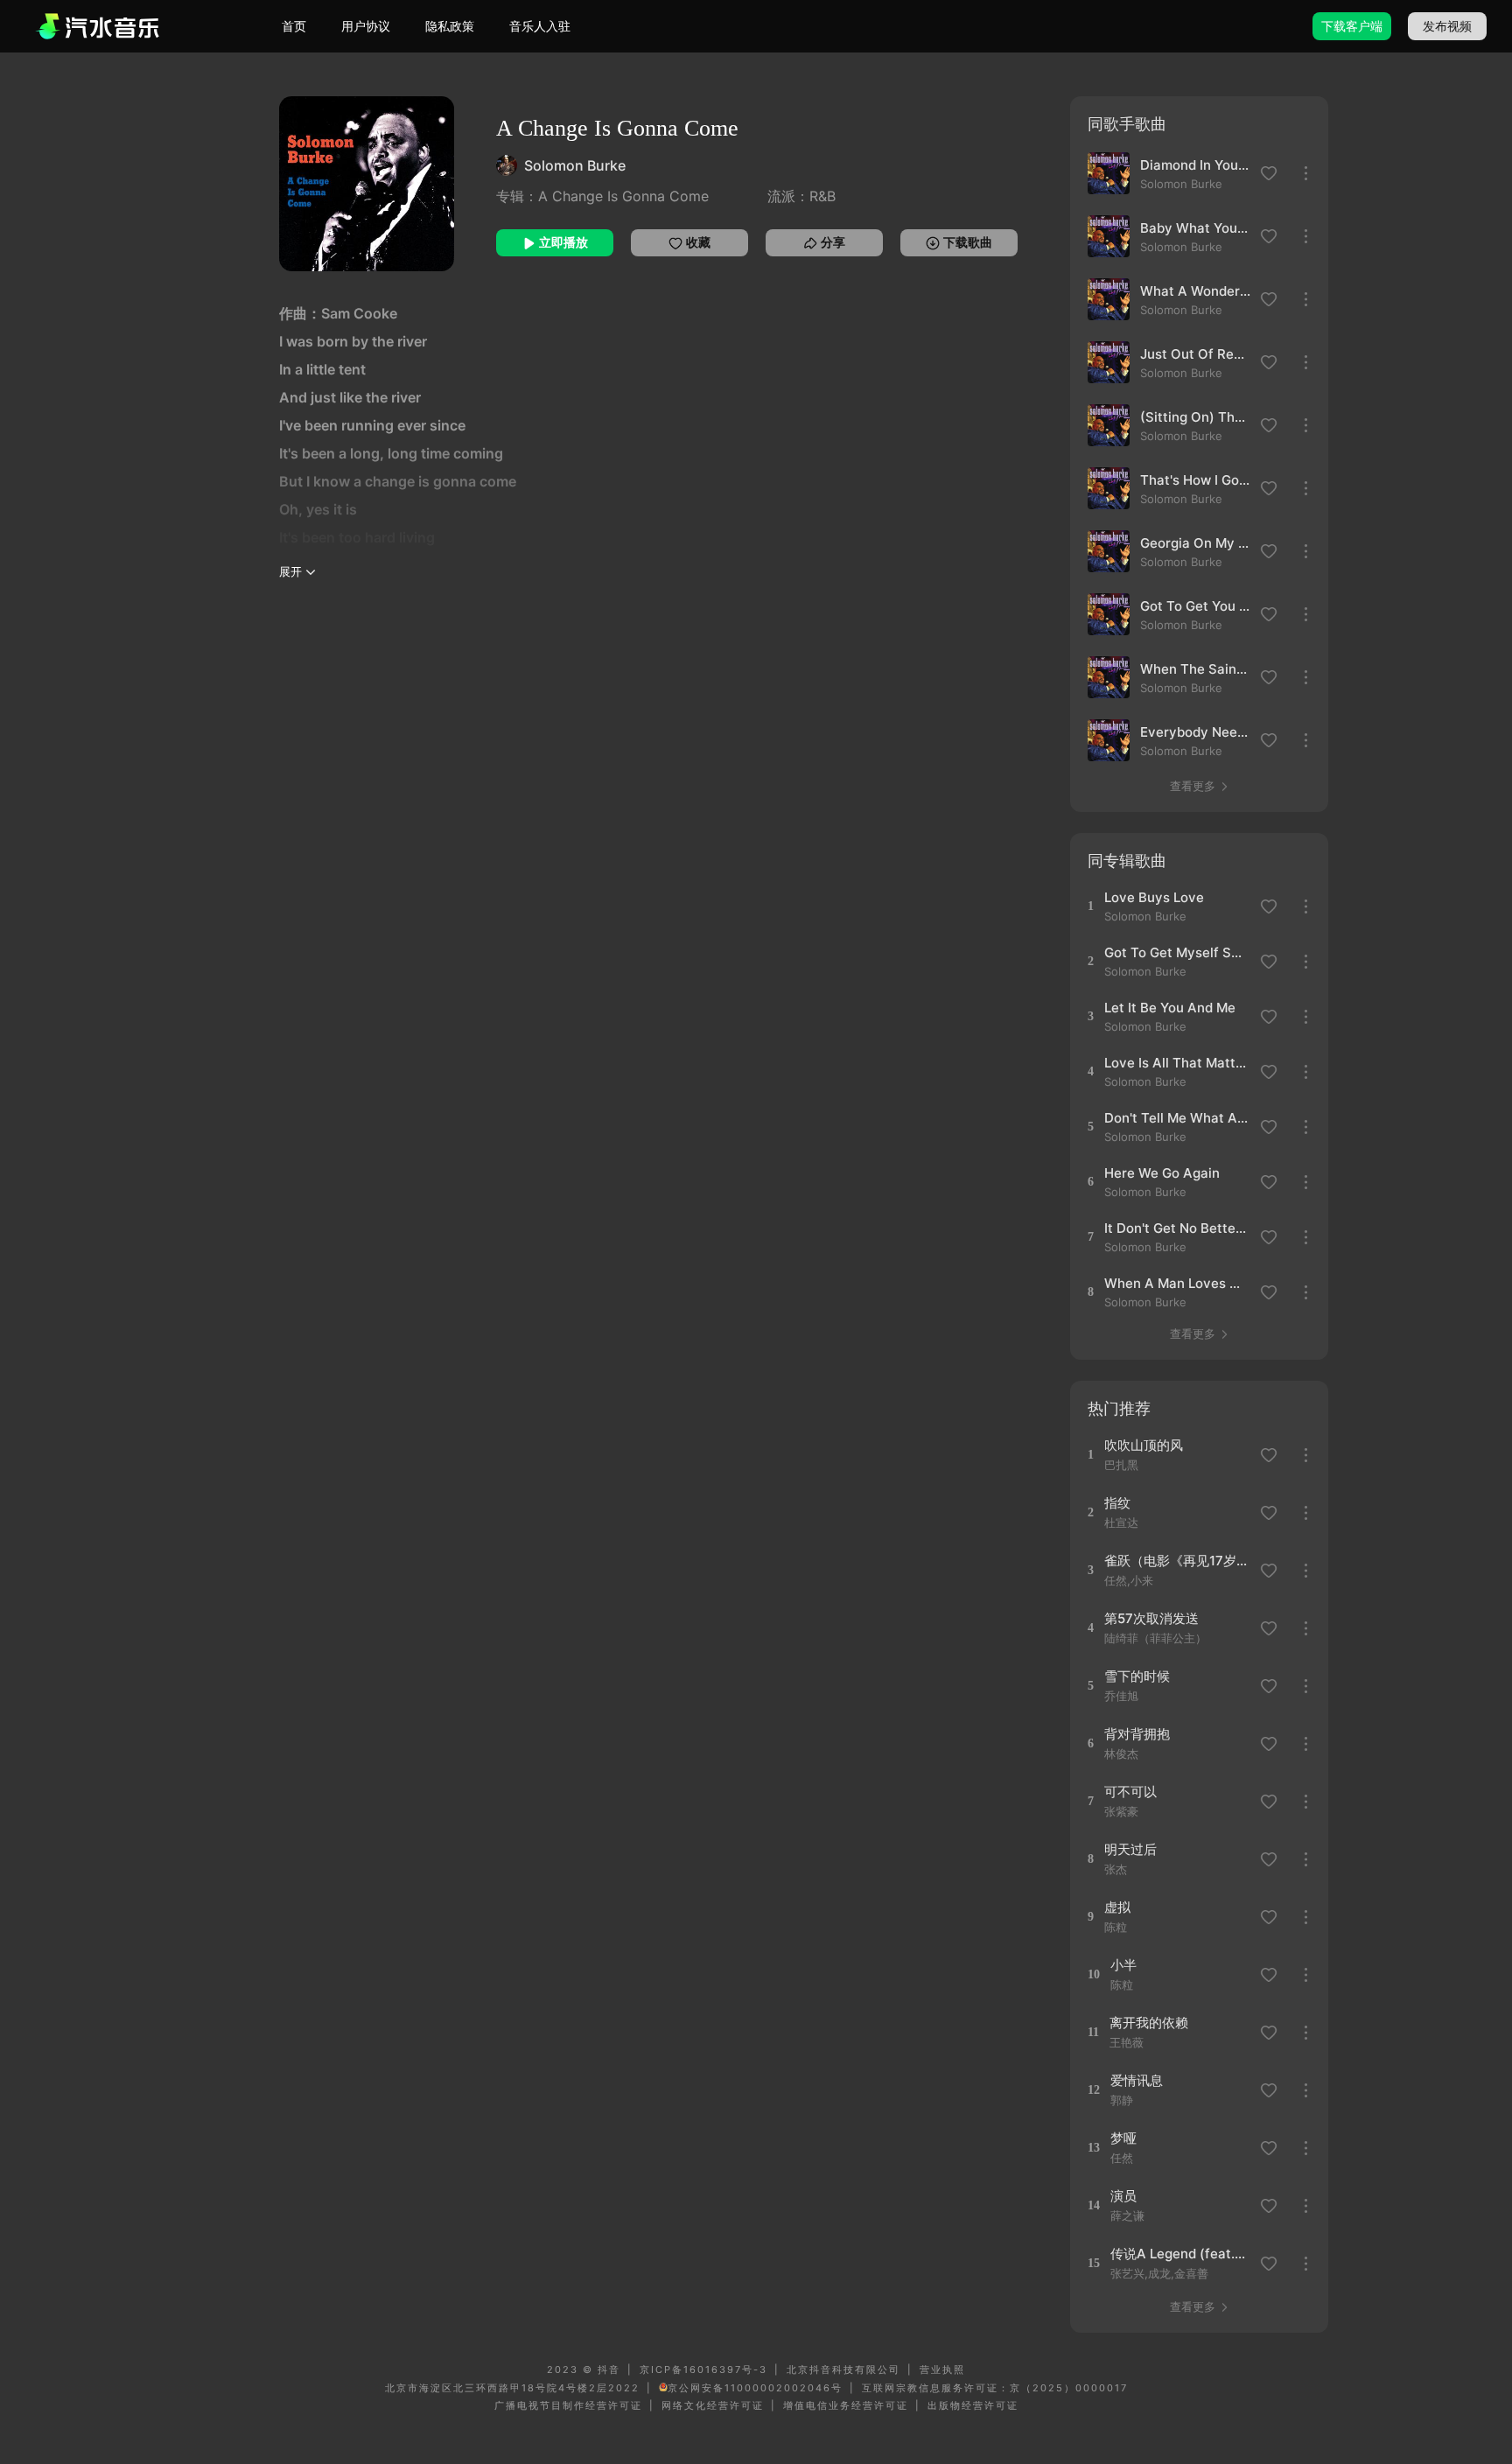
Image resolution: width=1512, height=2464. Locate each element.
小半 (1123, 1965)
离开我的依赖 (1149, 2023)
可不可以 (1130, 1792)
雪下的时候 (1137, 1676)
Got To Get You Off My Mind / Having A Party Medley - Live (1195, 606)
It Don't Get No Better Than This (1176, 1228)
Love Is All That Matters (1176, 1063)
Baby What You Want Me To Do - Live (1195, 228)
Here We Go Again (1162, 1173)
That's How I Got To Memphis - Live (1195, 480)
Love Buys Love (1154, 897)
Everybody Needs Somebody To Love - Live (1195, 732)
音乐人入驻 (540, 26)
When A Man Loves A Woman (1176, 1283)
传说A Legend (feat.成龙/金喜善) (1183, 2254)
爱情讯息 (1137, 2080)
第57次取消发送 (1151, 1618)
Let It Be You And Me (1170, 1008)
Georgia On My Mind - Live (1195, 543)
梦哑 (1123, 2138)
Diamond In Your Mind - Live (1195, 165)
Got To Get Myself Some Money (1176, 952)
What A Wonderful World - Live (1195, 291)
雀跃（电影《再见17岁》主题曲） (1176, 1561)
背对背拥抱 (1137, 1734)
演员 (1123, 2196)
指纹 (1117, 1503)
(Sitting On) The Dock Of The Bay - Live (1195, 417)
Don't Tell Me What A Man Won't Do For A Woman (1176, 1118)
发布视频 (1447, 26)
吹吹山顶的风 (1144, 1445)
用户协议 (366, 26)
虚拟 (1117, 1907)
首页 (294, 26)
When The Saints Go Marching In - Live (1195, 669)
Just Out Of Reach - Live (1195, 354)
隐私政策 (450, 26)
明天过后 (1130, 1849)
